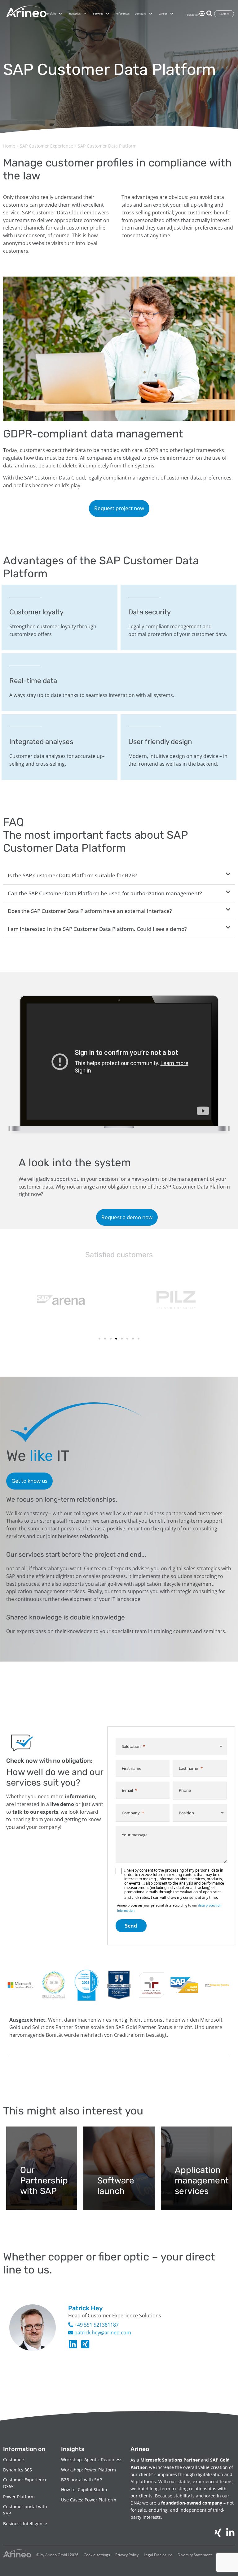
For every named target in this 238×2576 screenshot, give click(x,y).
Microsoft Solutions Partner (170, 2460)
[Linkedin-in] (73, 2344)
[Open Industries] (85, 14)
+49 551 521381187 (96, 2325)
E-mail (127, 1790)
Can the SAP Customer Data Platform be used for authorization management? (105, 893)
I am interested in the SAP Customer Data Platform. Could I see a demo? (97, 929)
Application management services (202, 2180)
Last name (188, 1768)
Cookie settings (97, 2555)
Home (9, 146)
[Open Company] (151, 14)
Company (131, 1813)
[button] (119, 876)
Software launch (116, 2186)
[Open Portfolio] (60, 14)
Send (131, 1926)
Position (186, 1813)
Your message (135, 1835)
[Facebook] (85, 2344)
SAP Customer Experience (46, 146)
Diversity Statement (195, 2555)
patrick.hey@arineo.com (102, 2333)
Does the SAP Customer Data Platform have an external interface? (90, 911)
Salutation (131, 1746)
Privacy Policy (127, 2555)
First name (132, 1768)
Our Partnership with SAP (44, 2180)
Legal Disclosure (158, 2555)
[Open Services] (108, 14)
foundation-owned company (192, 2503)
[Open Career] (172, 14)
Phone (185, 1790)
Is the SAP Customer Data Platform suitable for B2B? (73, 875)
